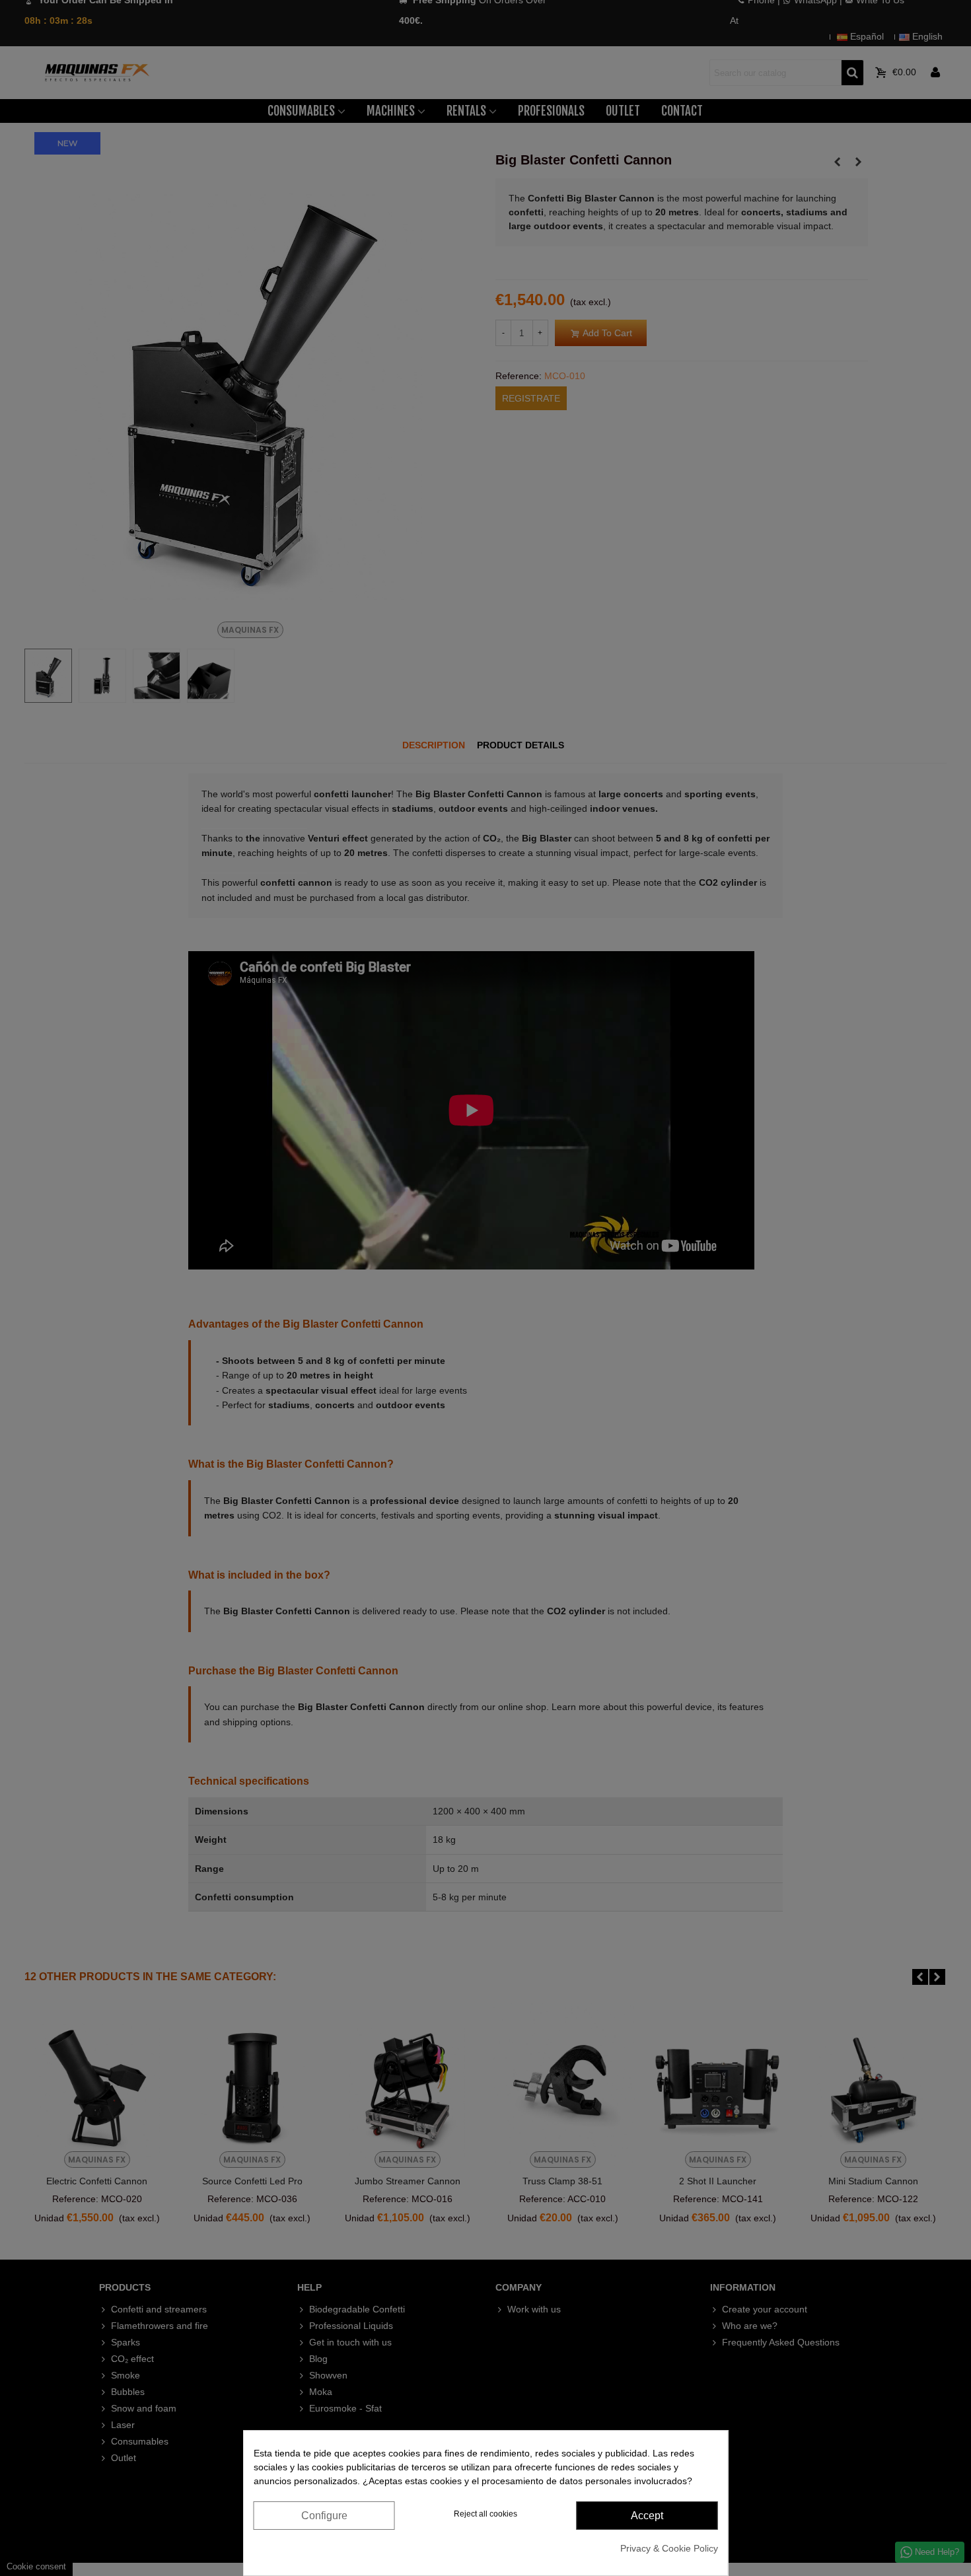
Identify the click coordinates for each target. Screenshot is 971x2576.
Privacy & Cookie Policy (669, 2548)
